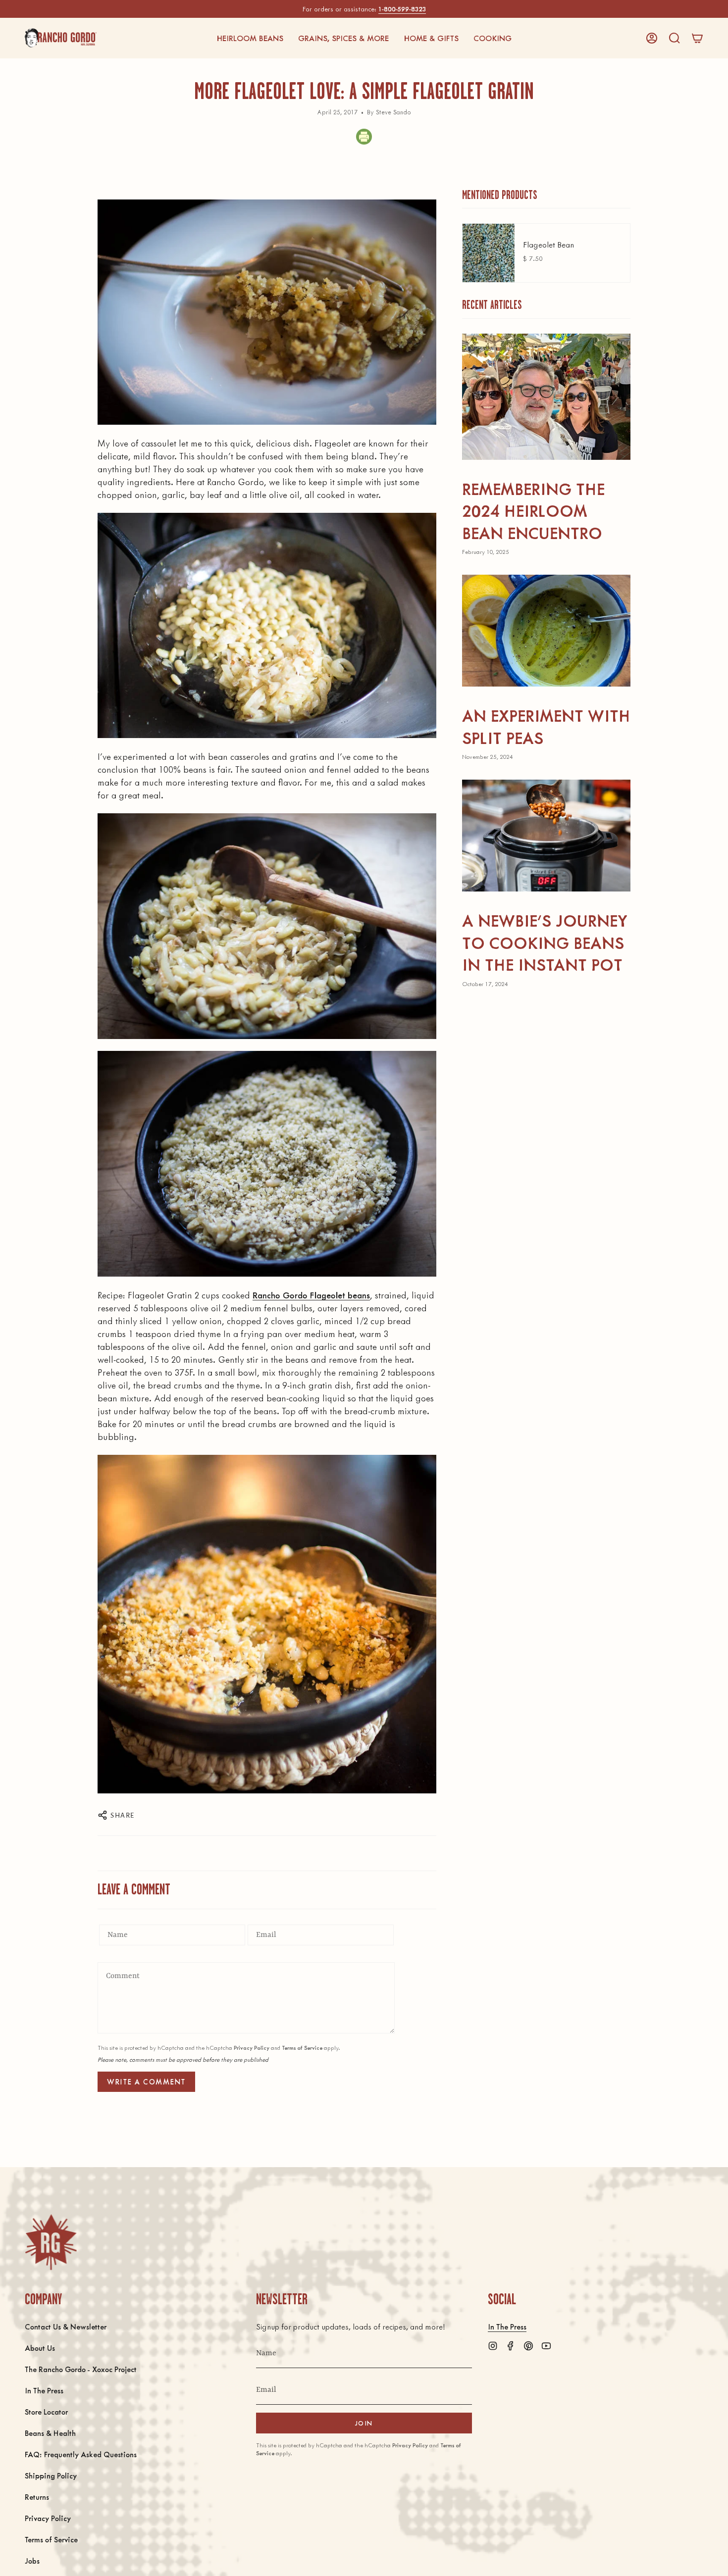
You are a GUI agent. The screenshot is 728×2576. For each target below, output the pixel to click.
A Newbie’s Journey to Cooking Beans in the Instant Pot (545, 942)
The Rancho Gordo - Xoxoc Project (81, 2369)
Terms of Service (302, 2048)
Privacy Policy (252, 2048)
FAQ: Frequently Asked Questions (81, 2454)
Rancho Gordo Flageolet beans (311, 1295)
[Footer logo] (51, 2242)
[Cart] (697, 38)
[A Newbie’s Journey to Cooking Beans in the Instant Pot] (546, 836)
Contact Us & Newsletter (66, 2326)
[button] (250, 38)
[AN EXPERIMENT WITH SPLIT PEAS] (546, 631)
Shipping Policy (51, 2475)
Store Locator (46, 2411)
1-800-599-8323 (402, 9)
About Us (40, 2348)
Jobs (32, 2560)
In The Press (44, 2390)
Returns (37, 2497)
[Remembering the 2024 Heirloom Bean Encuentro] (546, 397)
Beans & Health (50, 2433)
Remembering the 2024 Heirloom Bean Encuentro (533, 510)
